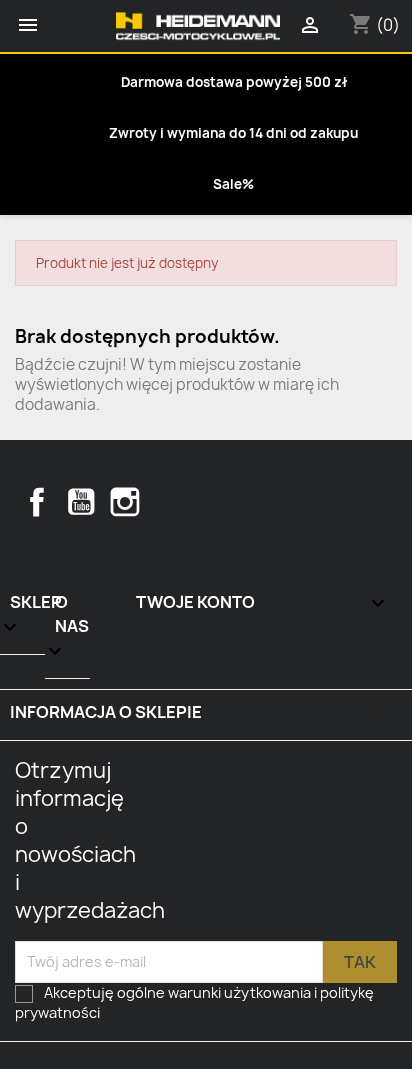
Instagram (125, 502)
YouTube (81, 502)
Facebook (37, 502)
